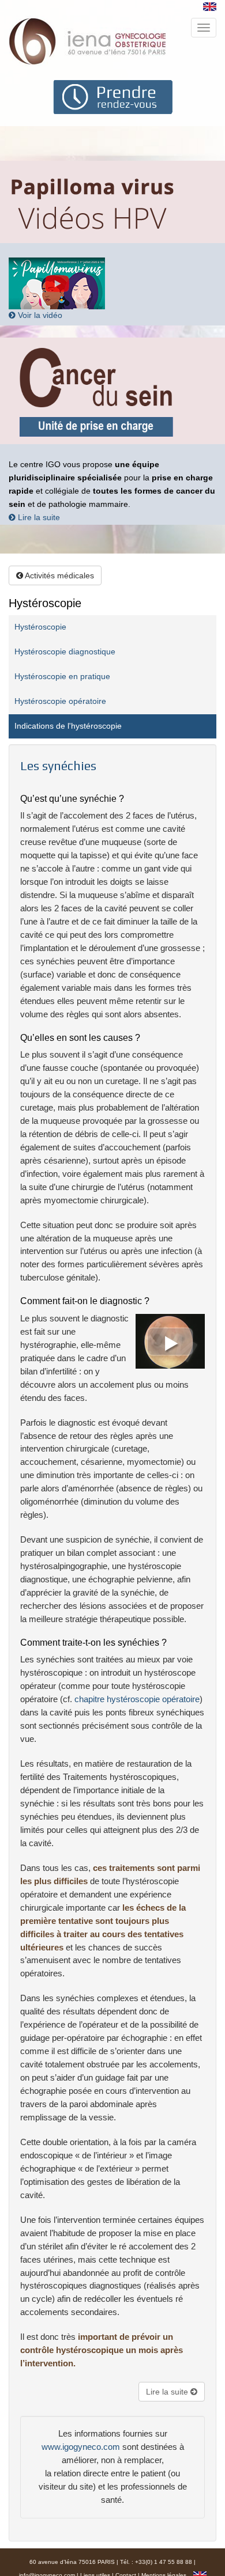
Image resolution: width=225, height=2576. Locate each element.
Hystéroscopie (40, 627)
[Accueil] (88, 41)
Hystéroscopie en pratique (62, 677)
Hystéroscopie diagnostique (65, 652)
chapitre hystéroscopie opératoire (137, 1699)
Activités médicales (59, 575)
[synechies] (167, 1340)
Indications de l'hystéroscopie (68, 726)
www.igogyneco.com (81, 2447)
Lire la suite (38, 518)
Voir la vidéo (39, 315)
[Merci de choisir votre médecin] (113, 96)
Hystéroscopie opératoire (60, 701)
